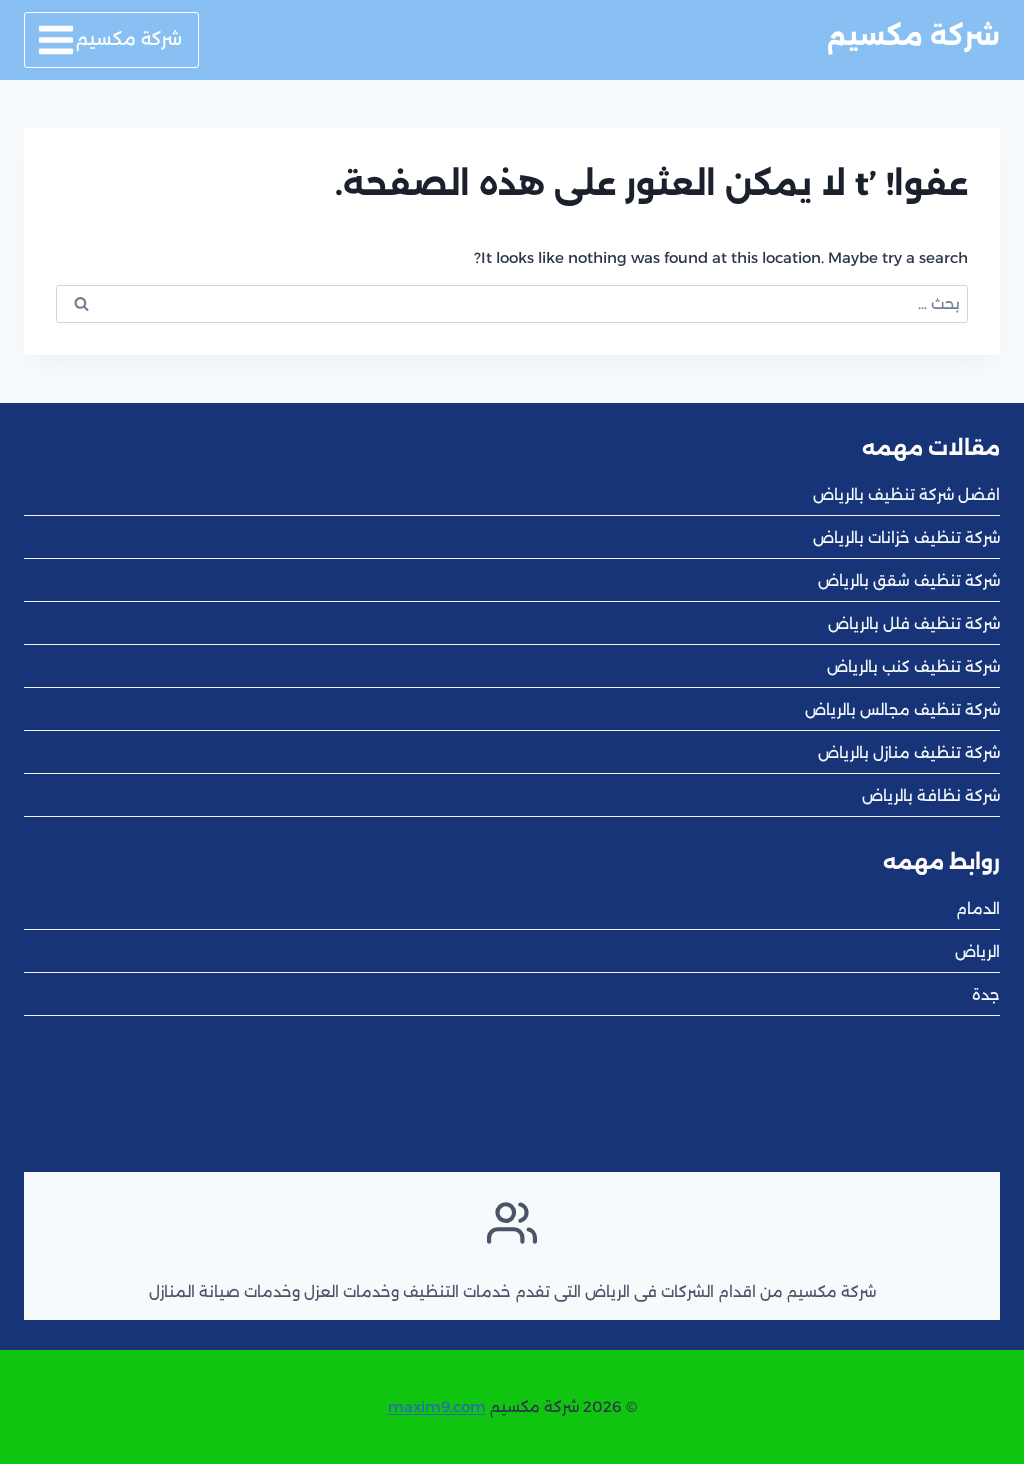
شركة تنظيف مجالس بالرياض (902, 709)
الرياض (977, 951)
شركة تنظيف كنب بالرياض (913, 666)
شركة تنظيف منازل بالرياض (909, 752)
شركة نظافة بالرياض (931, 795)
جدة (986, 994)
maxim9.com (437, 1406)
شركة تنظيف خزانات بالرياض (906, 537)
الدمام (978, 908)
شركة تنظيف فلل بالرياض (914, 623)
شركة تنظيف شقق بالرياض (909, 580)
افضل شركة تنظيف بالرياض (906, 494)
